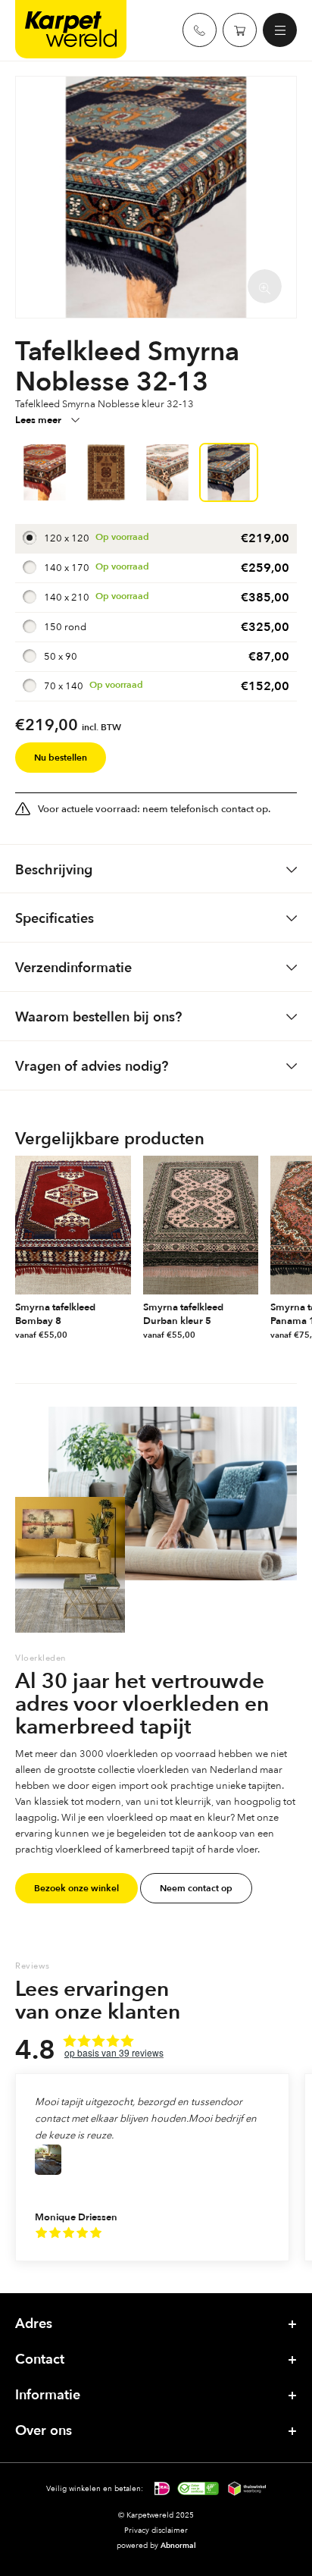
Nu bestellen (61, 758)
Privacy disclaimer (156, 2530)
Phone (200, 30)
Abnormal (178, 2545)
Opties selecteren (123, 1335)
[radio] (156, 539)
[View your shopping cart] (240, 30)
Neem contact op (196, 1888)
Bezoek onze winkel (76, 1888)
